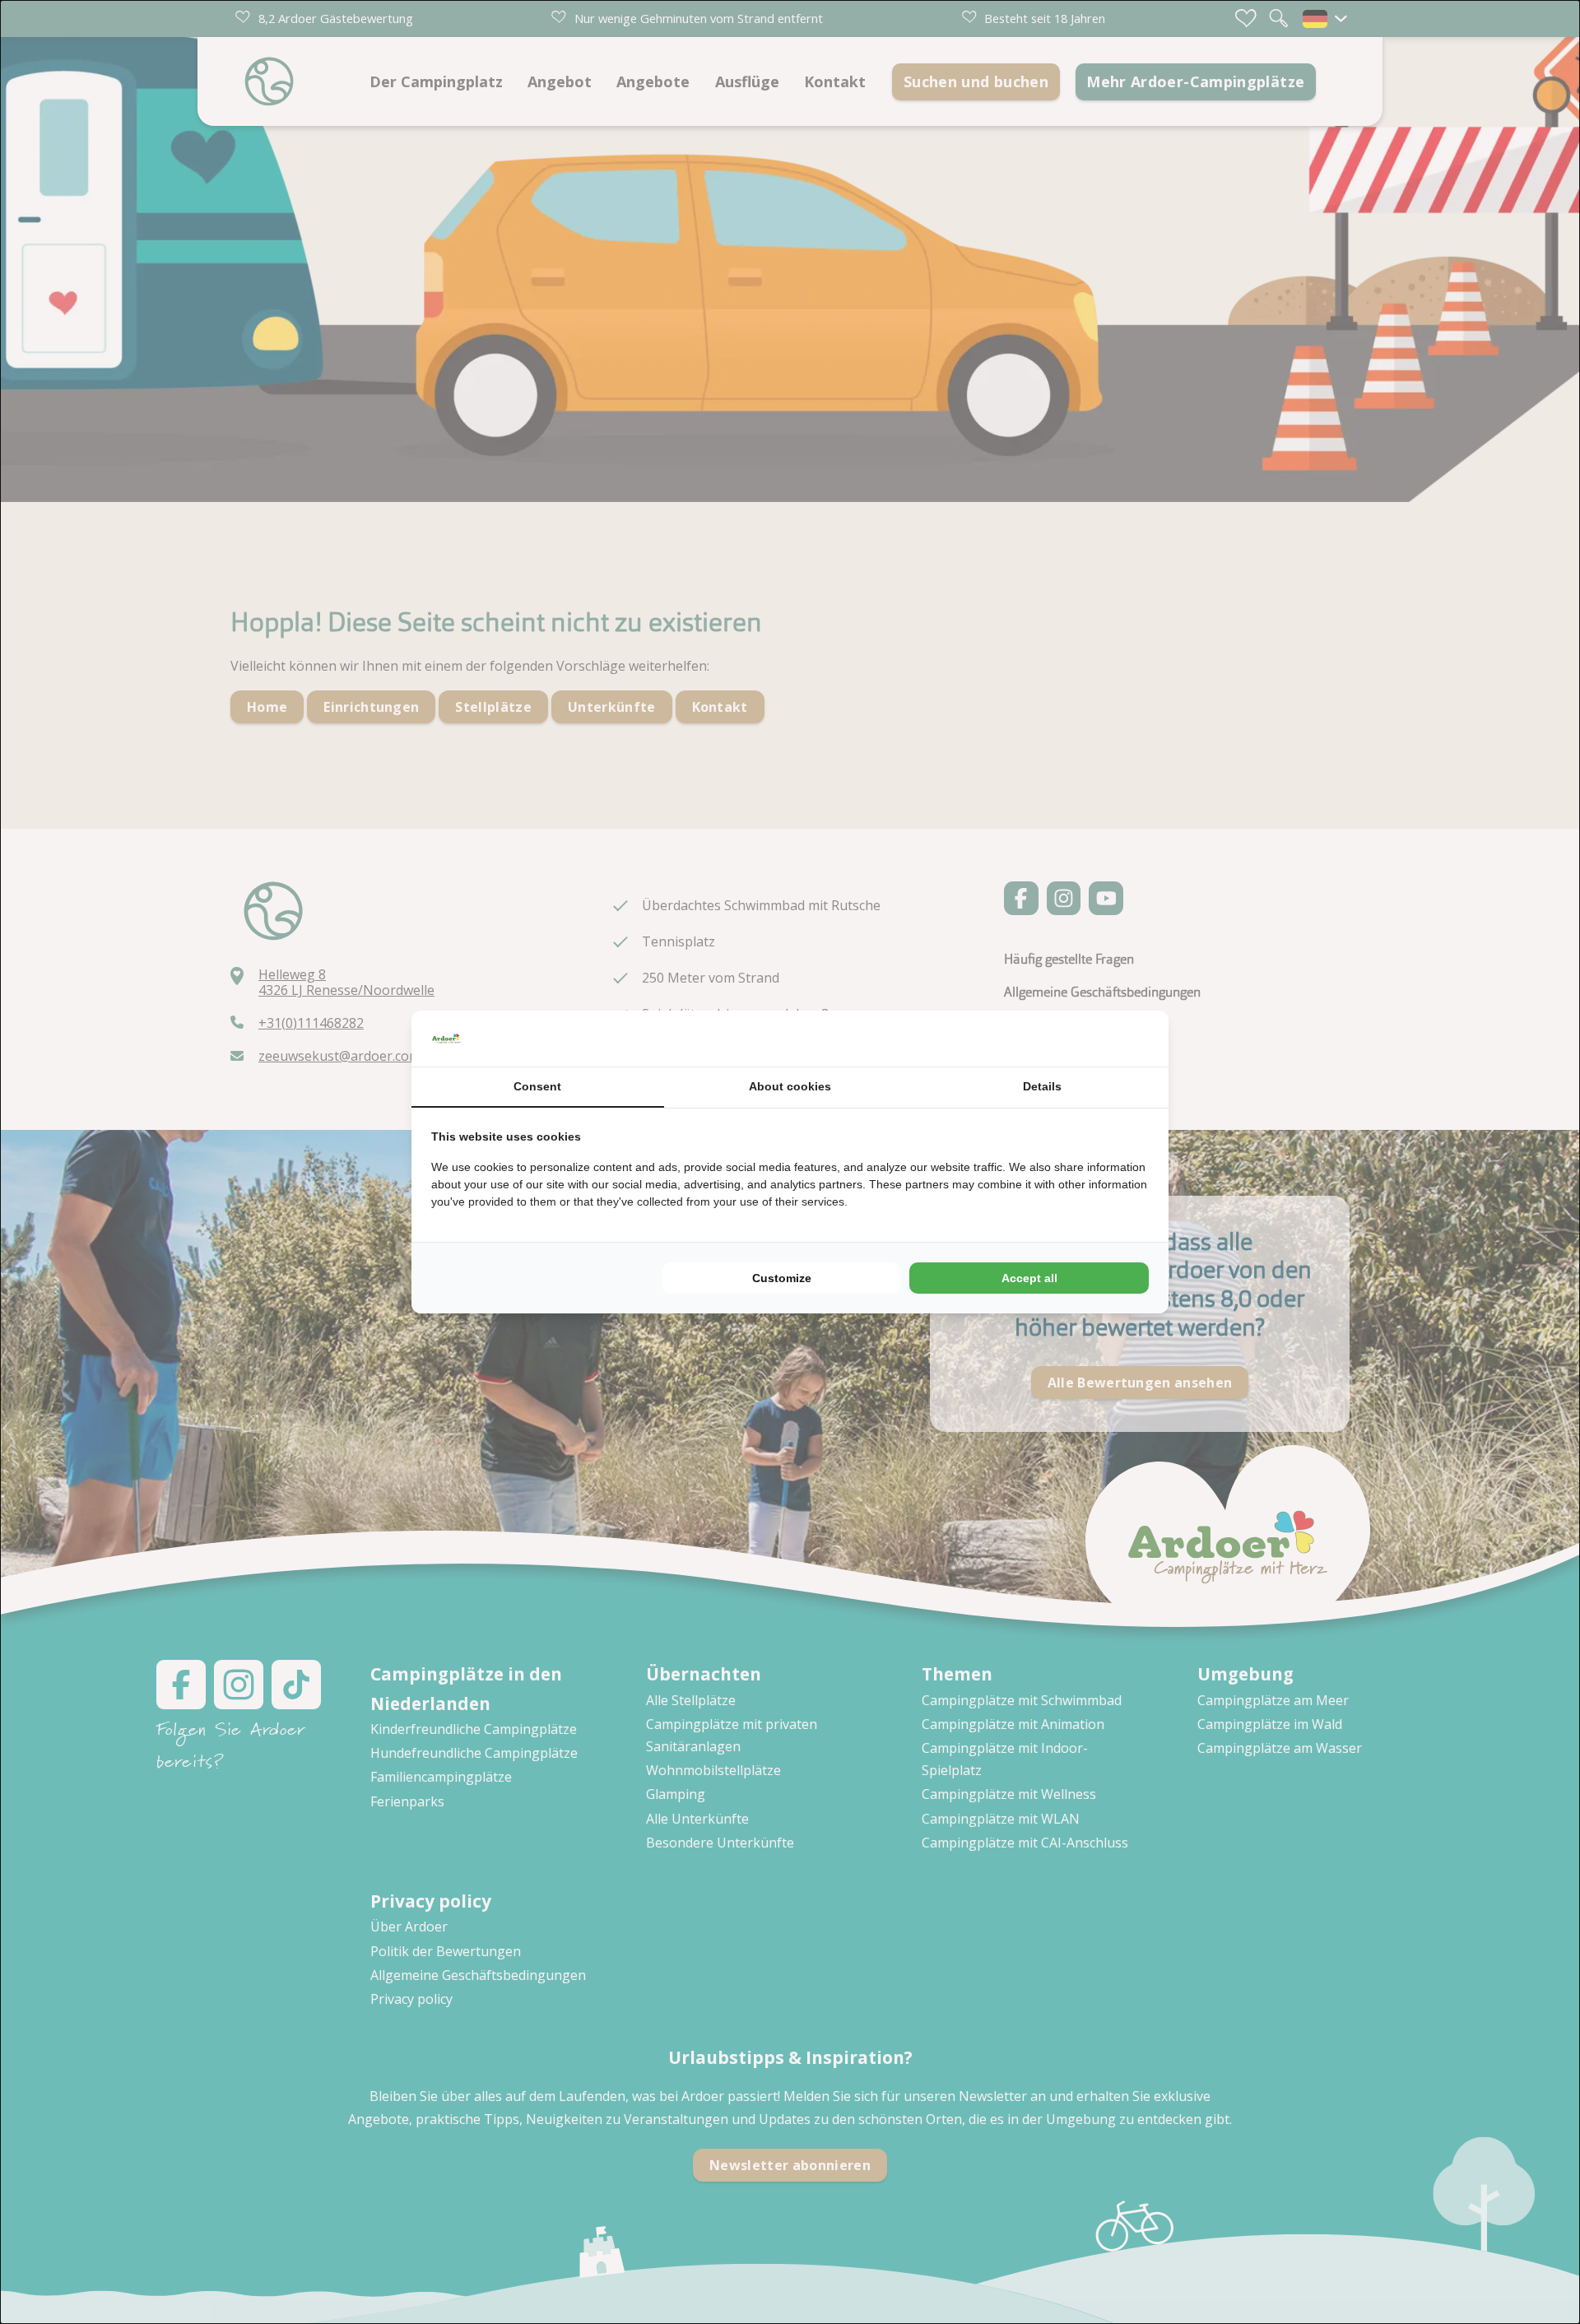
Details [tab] (1042, 1086)
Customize (782, 1278)
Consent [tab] (537, 1086)
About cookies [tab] (790, 1086)
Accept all (1029, 1278)
